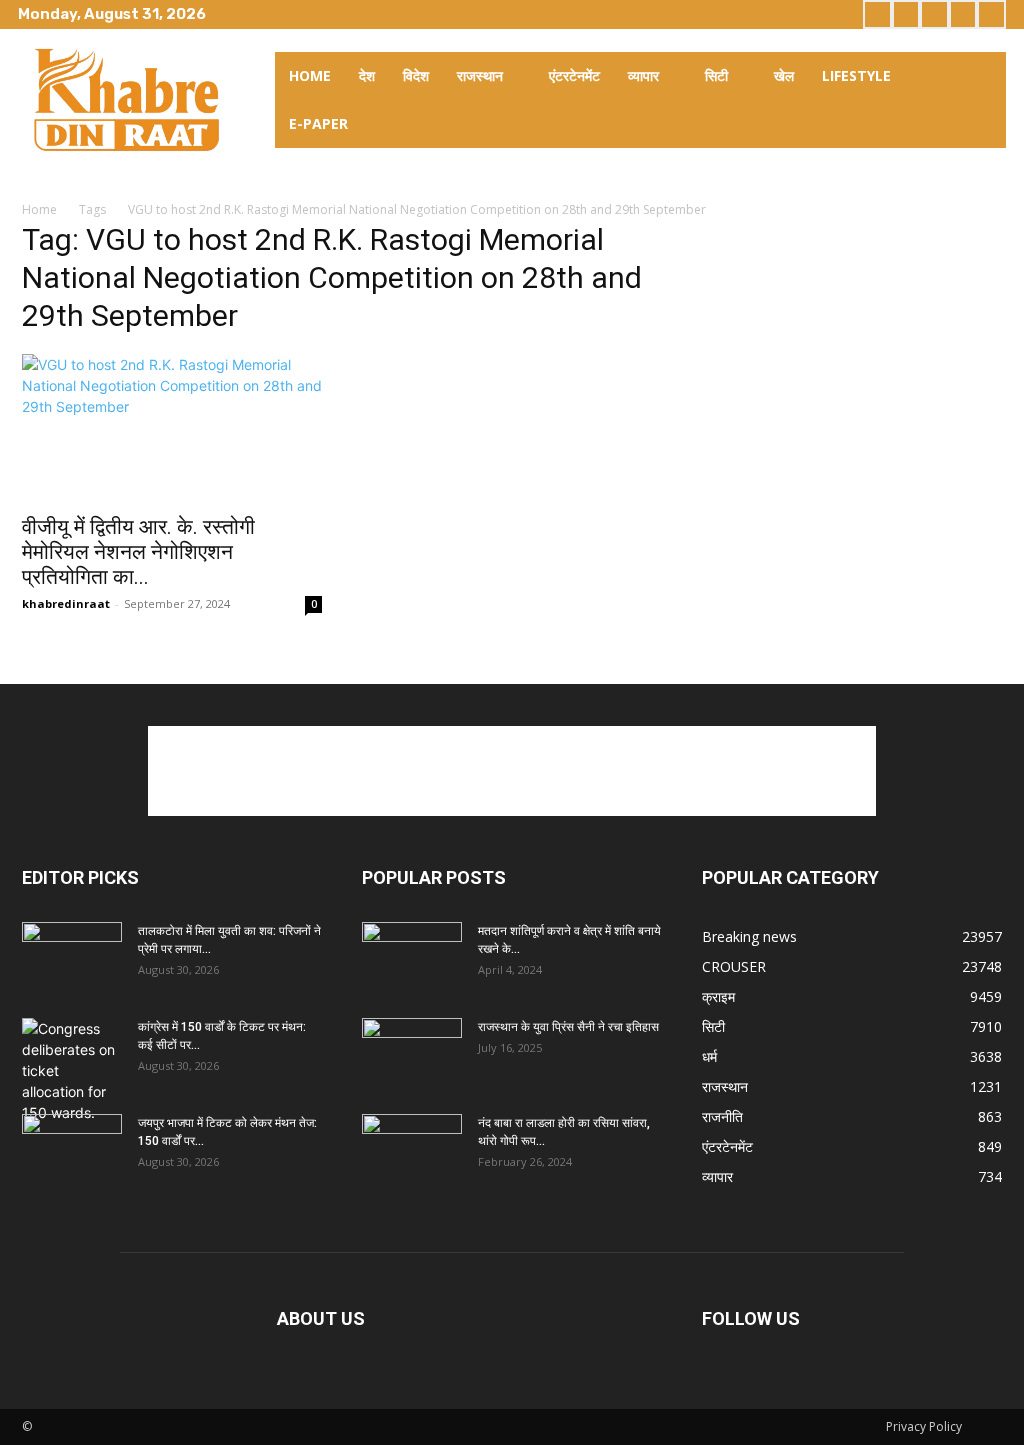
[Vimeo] (963, 14)
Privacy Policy (924, 1426)
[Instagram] (906, 14)
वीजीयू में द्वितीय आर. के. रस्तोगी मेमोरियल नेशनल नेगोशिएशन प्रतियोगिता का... (138, 552)
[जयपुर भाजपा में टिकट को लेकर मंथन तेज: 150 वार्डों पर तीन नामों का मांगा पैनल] (72, 1149)
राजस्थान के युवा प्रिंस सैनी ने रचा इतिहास (568, 1027)
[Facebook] (877, 14)
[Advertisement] (512, 771)
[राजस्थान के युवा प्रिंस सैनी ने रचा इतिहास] (412, 1053)
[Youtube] (991, 14)
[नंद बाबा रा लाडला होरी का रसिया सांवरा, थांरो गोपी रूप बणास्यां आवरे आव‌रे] (412, 1149)
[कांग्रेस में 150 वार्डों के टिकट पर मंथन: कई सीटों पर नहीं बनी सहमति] (72, 1070)
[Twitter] (934, 14)
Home (39, 209)
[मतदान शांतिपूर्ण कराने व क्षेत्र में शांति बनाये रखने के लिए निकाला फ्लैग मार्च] (412, 957)
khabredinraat (66, 603)
